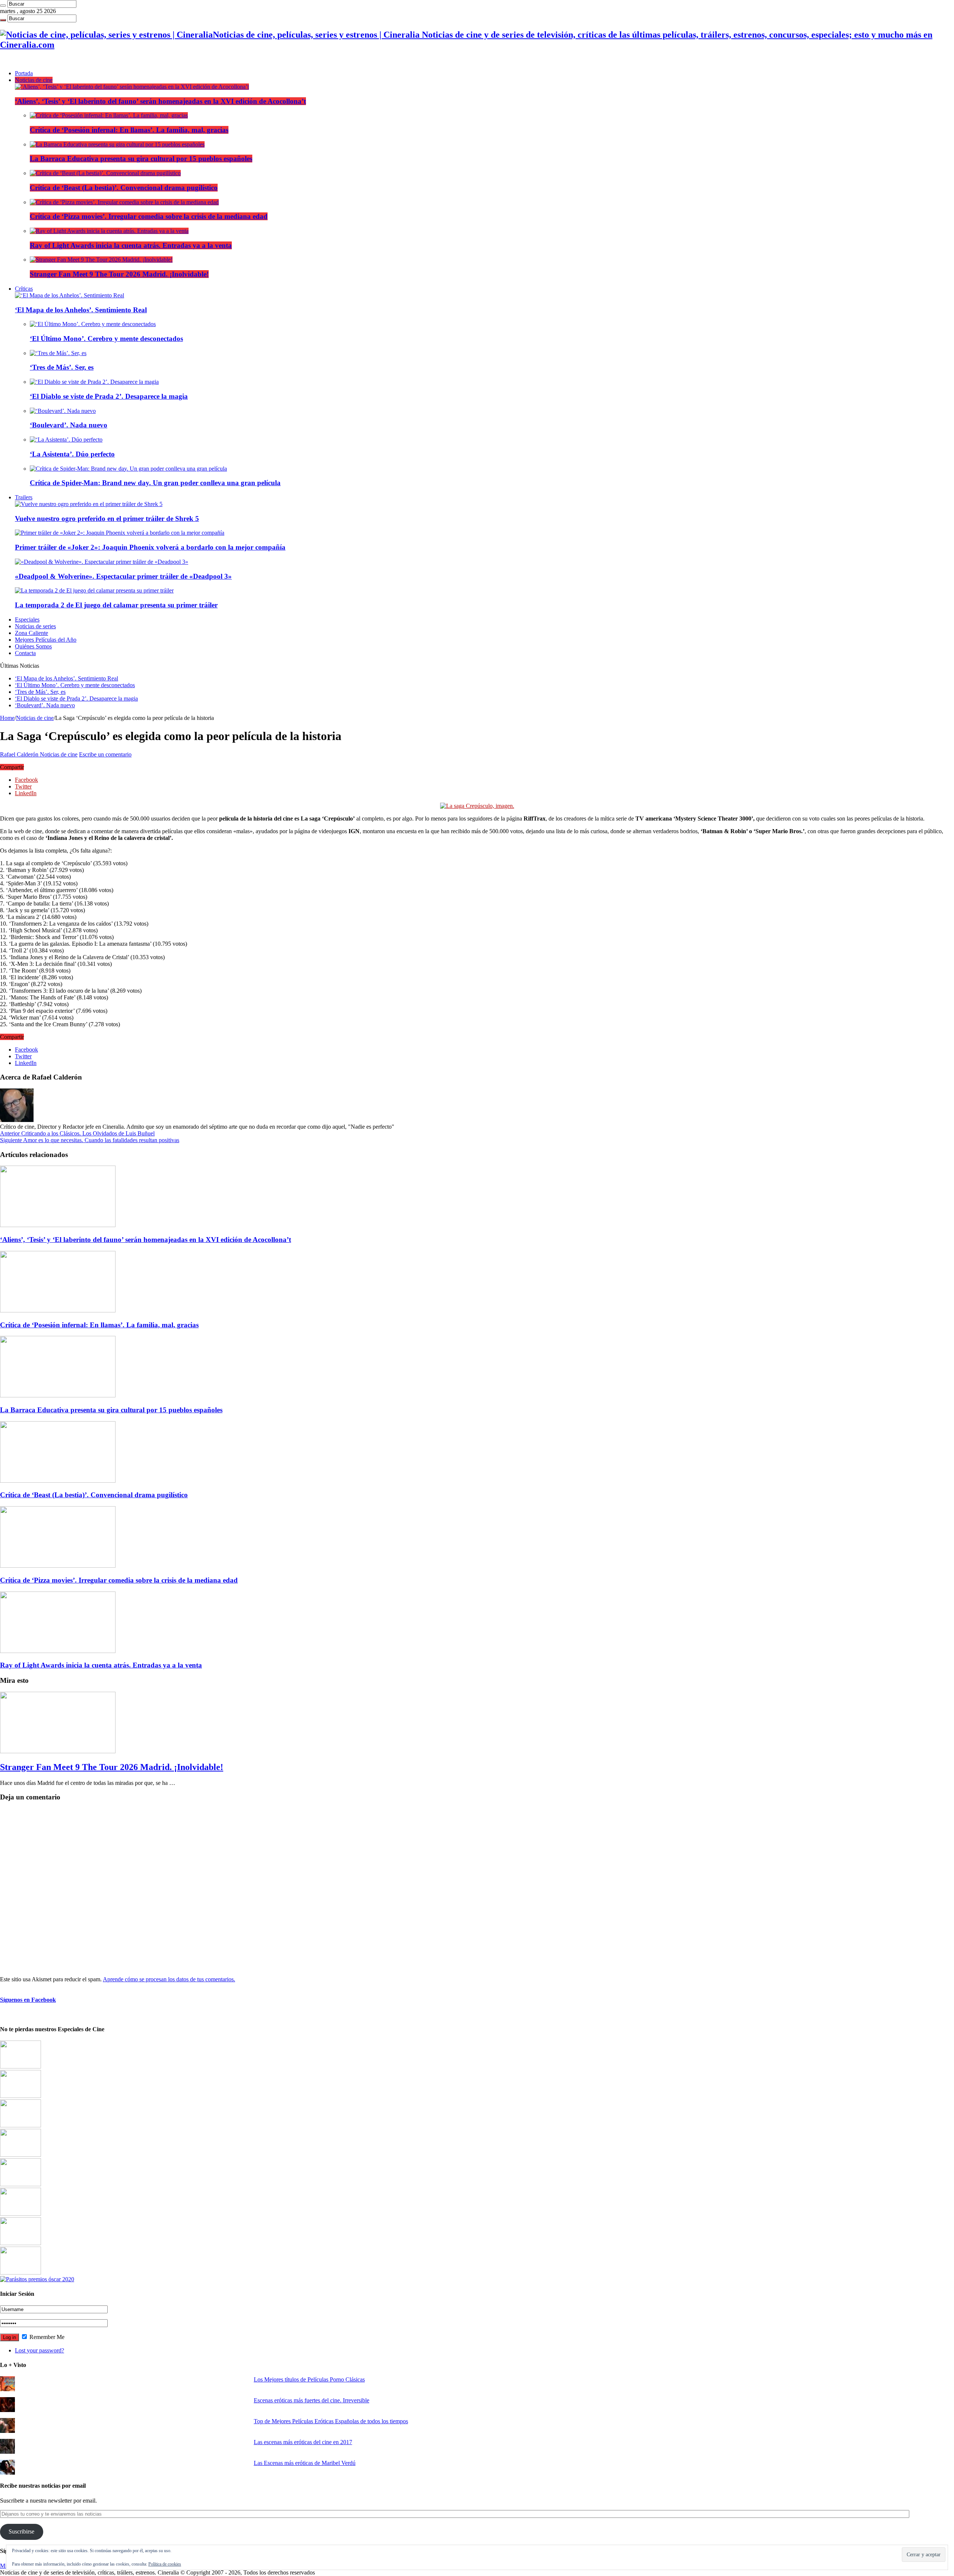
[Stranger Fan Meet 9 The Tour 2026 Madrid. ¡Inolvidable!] (101, 260)
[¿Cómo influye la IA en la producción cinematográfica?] (20, 2096)
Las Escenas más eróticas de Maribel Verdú (305, 2463)
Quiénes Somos (33, 646)
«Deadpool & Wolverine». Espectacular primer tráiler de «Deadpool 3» (123, 576)
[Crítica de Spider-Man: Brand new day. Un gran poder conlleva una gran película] (128, 469)
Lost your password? (40, 2350)
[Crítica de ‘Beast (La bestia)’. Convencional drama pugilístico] (105, 173)
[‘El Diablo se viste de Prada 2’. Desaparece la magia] (94, 382)
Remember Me (46, 2337)
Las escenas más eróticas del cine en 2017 (303, 2442)
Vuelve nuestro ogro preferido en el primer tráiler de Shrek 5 (107, 519)
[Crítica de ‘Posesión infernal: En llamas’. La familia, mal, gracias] (109, 115)
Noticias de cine (34, 80)
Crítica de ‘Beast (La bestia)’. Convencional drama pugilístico (124, 188)
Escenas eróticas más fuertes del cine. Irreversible (312, 2400)
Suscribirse (21, 2531)
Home (7, 718)
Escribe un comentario (105, 754)
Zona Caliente (31, 633)
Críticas (24, 289)
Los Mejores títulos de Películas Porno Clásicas (309, 2379)
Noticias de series (35, 626)
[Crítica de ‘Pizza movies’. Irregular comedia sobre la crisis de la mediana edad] (124, 202)
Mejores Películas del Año (46, 640)
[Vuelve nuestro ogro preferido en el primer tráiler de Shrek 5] (89, 504)
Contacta (25, 653)
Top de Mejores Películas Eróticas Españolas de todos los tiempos (331, 2421)
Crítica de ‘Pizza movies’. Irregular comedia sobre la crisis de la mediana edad (149, 216)
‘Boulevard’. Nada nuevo (69, 425)
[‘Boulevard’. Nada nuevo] (63, 411)
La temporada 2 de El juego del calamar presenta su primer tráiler (116, 605)
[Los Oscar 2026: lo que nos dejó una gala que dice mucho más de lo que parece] (20, 2214)
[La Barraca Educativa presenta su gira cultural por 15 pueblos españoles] (117, 144)
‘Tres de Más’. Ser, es (62, 367)
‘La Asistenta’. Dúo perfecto (72, 454)
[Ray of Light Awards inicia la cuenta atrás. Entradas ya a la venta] (109, 231)
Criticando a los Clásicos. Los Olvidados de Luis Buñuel (77, 1133)
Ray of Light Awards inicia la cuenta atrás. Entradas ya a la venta (131, 245)
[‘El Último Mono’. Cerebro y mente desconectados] (93, 324)
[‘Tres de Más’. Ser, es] (58, 353)
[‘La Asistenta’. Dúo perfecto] (66, 440)
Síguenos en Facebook (28, 2000)
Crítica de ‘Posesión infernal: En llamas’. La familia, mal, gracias (129, 130)
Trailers (24, 497)
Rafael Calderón (20, 754)
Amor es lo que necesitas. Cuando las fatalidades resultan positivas (90, 1140)
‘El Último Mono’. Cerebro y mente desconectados (106, 339)
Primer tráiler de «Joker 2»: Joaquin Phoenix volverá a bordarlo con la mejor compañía (150, 547)
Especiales (27, 619)
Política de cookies (165, 2564)
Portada (24, 73)
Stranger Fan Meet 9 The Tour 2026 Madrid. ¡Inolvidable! (119, 274)
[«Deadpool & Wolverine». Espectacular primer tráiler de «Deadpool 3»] (102, 562)
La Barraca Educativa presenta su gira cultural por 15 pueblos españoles (141, 159)
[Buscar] (3, 6)
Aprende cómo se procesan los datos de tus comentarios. (169, 1979)
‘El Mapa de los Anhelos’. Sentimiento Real (81, 310)
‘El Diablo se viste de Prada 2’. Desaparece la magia (109, 396)
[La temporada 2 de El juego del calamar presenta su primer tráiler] (94, 590)
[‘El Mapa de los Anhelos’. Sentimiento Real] (70, 295)
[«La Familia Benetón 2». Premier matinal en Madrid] (20, 2155)
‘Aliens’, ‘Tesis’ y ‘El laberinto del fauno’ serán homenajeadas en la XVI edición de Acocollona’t (160, 101)
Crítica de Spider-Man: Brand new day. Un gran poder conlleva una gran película (155, 483)
